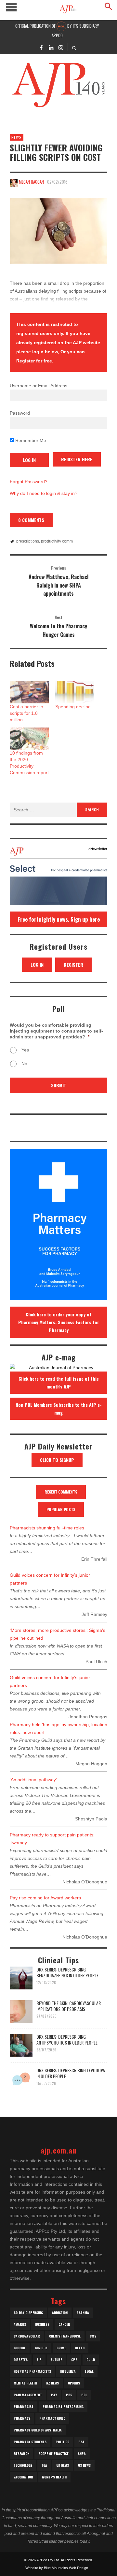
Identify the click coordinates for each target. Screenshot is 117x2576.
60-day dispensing (28, 2313)
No (24, 1064)
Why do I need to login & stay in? (44, 493)
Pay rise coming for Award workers (45, 1898)
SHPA (82, 2453)
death (80, 2348)
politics (62, 2442)
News (17, 137)
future (56, 2360)
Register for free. (35, 361)
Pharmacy (22, 2418)
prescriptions (28, 541)
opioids (74, 2383)
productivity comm (57, 541)
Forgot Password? (29, 482)
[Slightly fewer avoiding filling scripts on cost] (58, 231)
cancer (64, 2324)
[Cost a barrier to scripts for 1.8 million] (29, 692)
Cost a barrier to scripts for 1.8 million (26, 713)
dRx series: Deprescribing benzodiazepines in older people (67, 1972)
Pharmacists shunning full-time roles (47, 1528)
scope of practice (53, 2453)
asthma (83, 2313)
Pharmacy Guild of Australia (38, 2430)
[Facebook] (41, 47)
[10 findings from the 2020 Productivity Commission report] (29, 739)
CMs (93, 2336)
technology (23, 2465)
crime (61, 2348)
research (21, 2453)
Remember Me (30, 440)
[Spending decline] (75, 692)
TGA (44, 2465)
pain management (28, 2395)
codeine (20, 2348)
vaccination (23, 2477)
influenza (68, 2371)
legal (89, 2371)
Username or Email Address (39, 386)
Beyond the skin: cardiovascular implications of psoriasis (69, 2006)
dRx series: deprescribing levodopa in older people (71, 2073)
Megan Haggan (31, 182)
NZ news (52, 2383)
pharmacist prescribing (63, 2407)
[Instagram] (61, 47)
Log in (37, 965)
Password (20, 413)
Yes (25, 1050)
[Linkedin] (51, 47)
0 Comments (31, 520)
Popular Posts (61, 1509)
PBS (69, 2395)
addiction (60, 2313)
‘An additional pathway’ (33, 1780)
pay (54, 2395)
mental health (25, 2383)
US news (84, 2465)
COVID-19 (41, 2348)
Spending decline (73, 707)
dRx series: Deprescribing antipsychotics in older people (67, 2039)
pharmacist (24, 2407)
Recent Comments (61, 1492)
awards (20, 2324)
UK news (63, 2465)
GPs (74, 2360)
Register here (77, 459)
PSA (81, 2442)
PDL (84, 2395)
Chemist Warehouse (65, 2336)
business (42, 2324)
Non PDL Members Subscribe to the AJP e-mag (59, 1409)
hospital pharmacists (32, 2371)
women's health (54, 2477)
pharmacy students (30, 2442)
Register (73, 965)
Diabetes (21, 2360)
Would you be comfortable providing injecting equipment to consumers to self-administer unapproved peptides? (56, 1031)
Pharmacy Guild (52, 2418)
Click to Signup (57, 1460)
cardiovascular (27, 2336)
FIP (39, 2360)
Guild (91, 2360)
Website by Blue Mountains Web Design (57, 2568)
